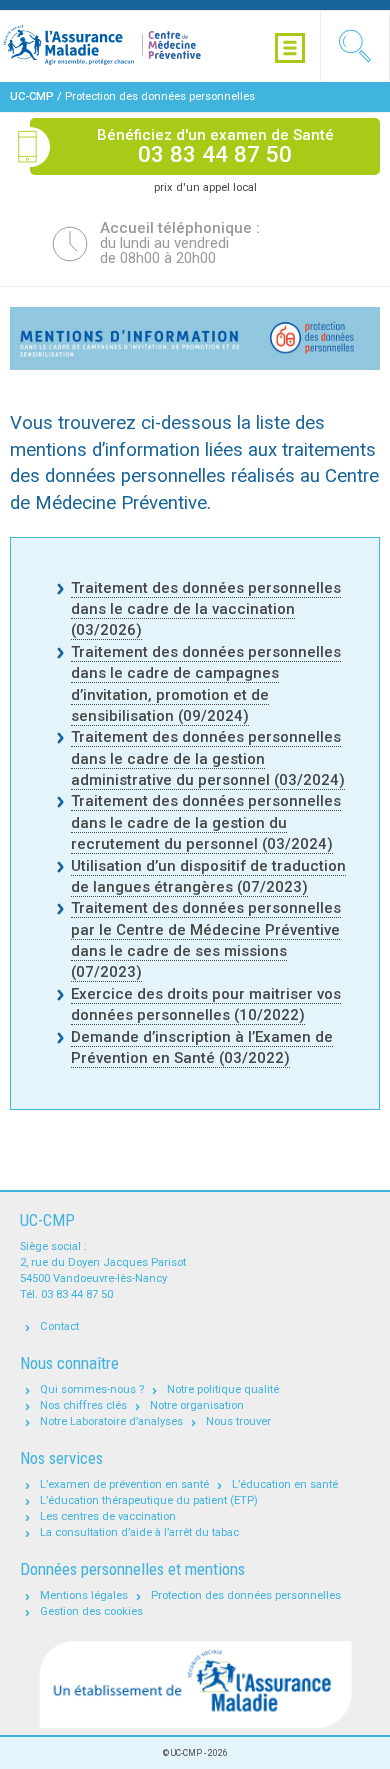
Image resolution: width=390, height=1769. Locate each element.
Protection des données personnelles (246, 1595)
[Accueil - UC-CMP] (125, 46)
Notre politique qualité (223, 1389)
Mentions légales (84, 1595)
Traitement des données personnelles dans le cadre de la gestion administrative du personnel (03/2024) (208, 758)
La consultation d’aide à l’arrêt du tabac (139, 1532)
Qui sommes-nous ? (92, 1389)
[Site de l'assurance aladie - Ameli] (195, 1685)
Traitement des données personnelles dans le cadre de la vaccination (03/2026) (206, 609)
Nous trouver (238, 1421)
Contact (59, 1326)
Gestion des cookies (91, 1611)
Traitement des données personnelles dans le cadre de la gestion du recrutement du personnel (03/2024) (206, 822)
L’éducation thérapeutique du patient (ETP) (149, 1500)
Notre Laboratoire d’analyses (111, 1421)
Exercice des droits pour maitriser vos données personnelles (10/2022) (206, 1004)
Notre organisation (197, 1405)
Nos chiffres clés (83, 1405)
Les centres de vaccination (108, 1516)
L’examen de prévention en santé (124, 1484)
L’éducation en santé (285, 1484)
